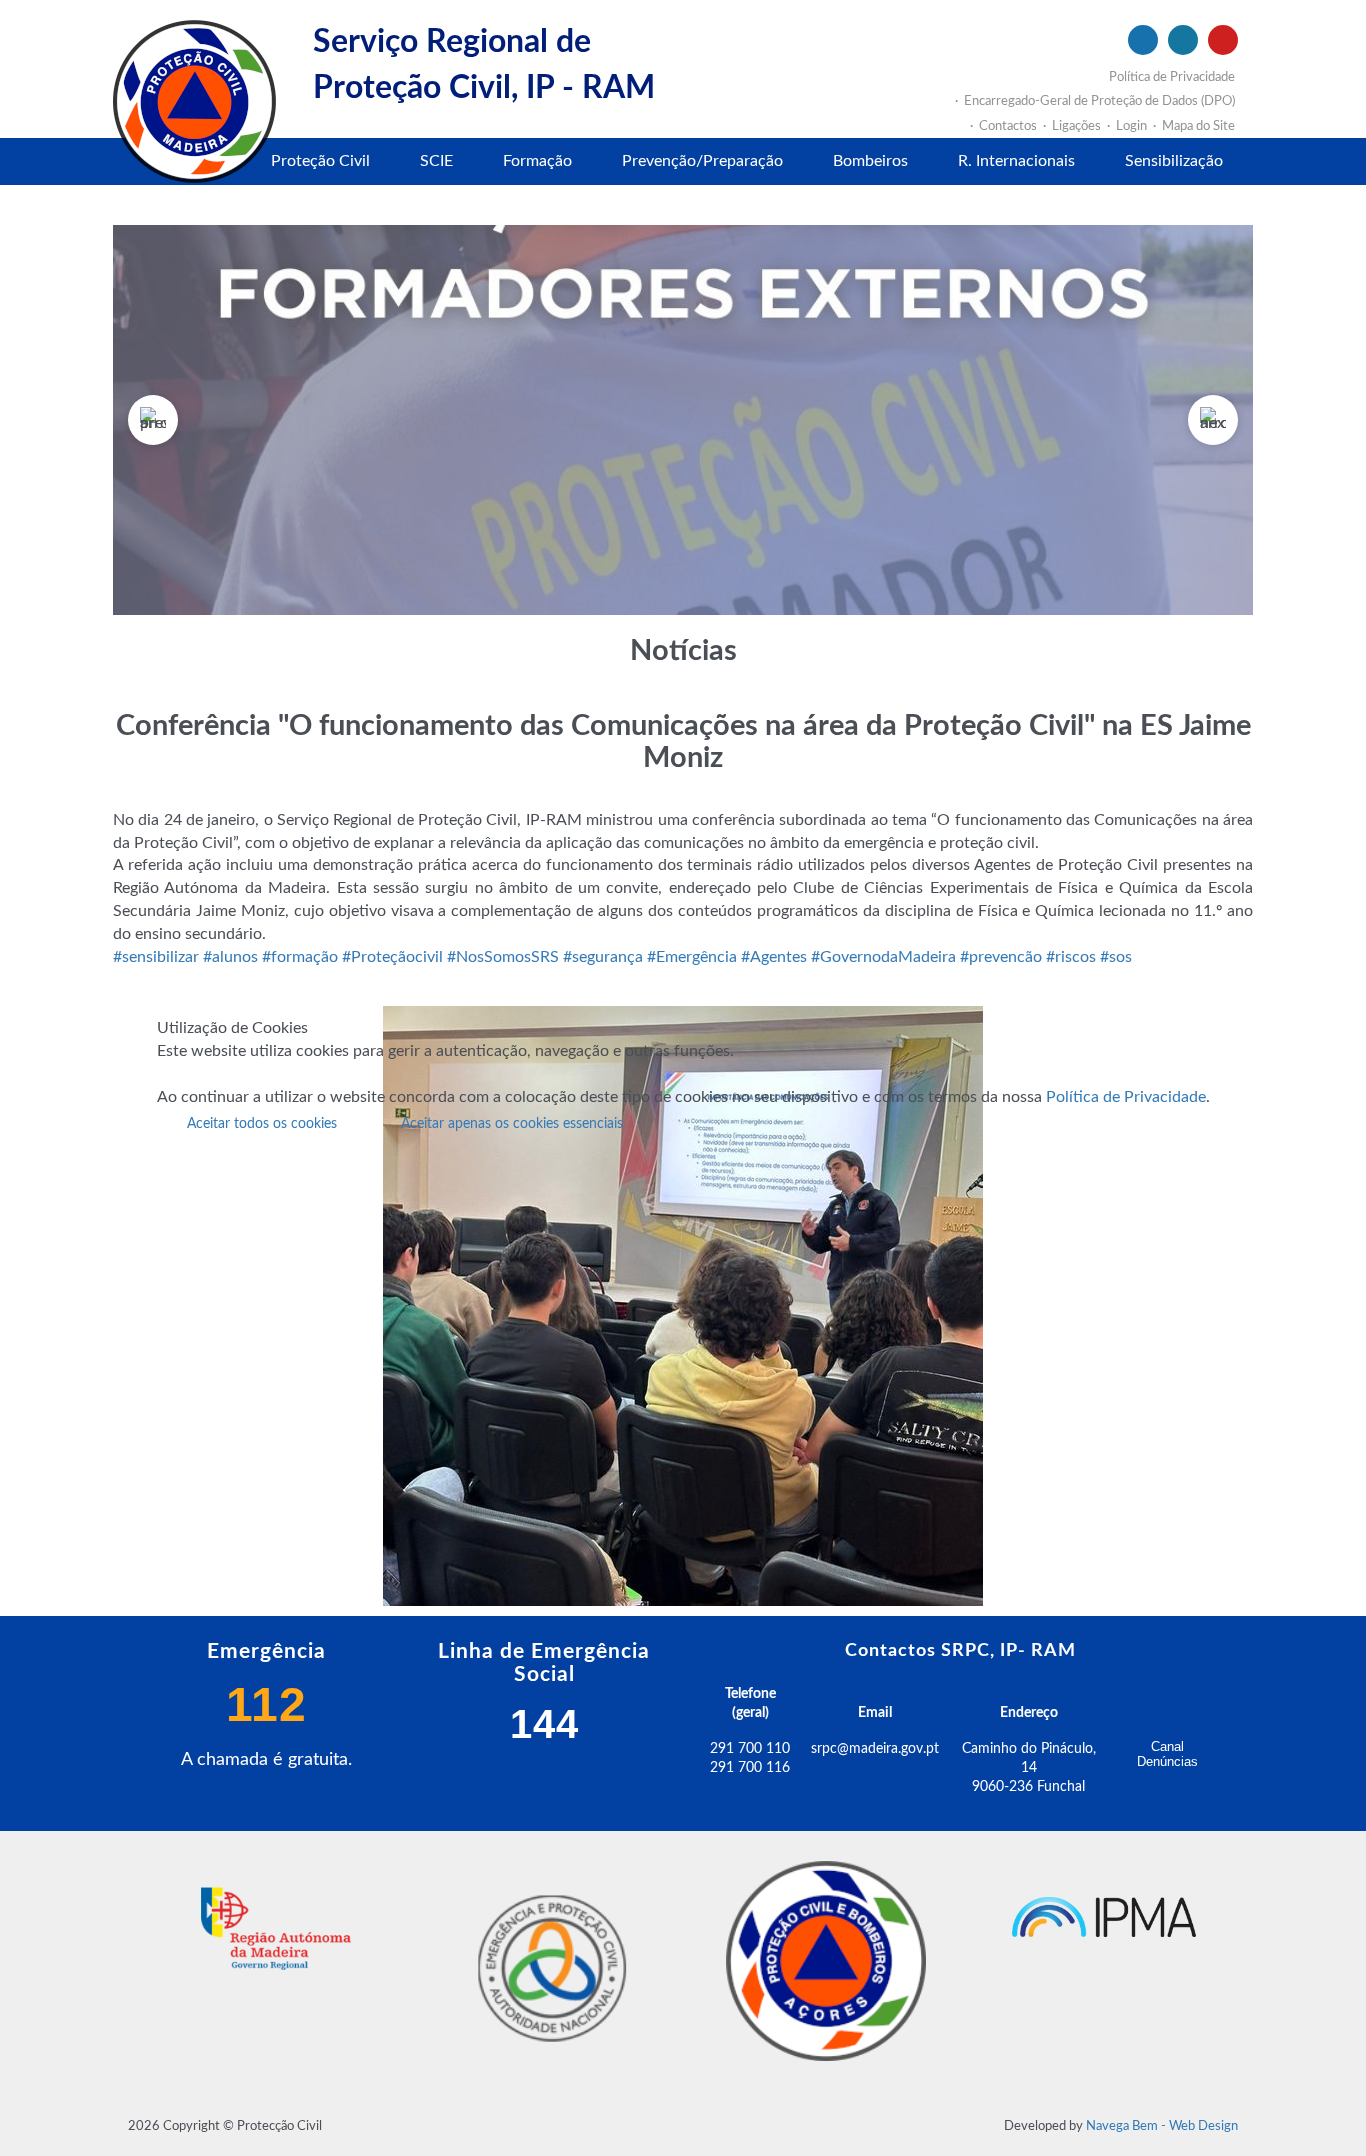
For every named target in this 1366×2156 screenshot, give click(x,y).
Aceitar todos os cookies (262, 1124)
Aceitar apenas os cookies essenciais (512, 1124)
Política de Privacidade (1126, 1097)
